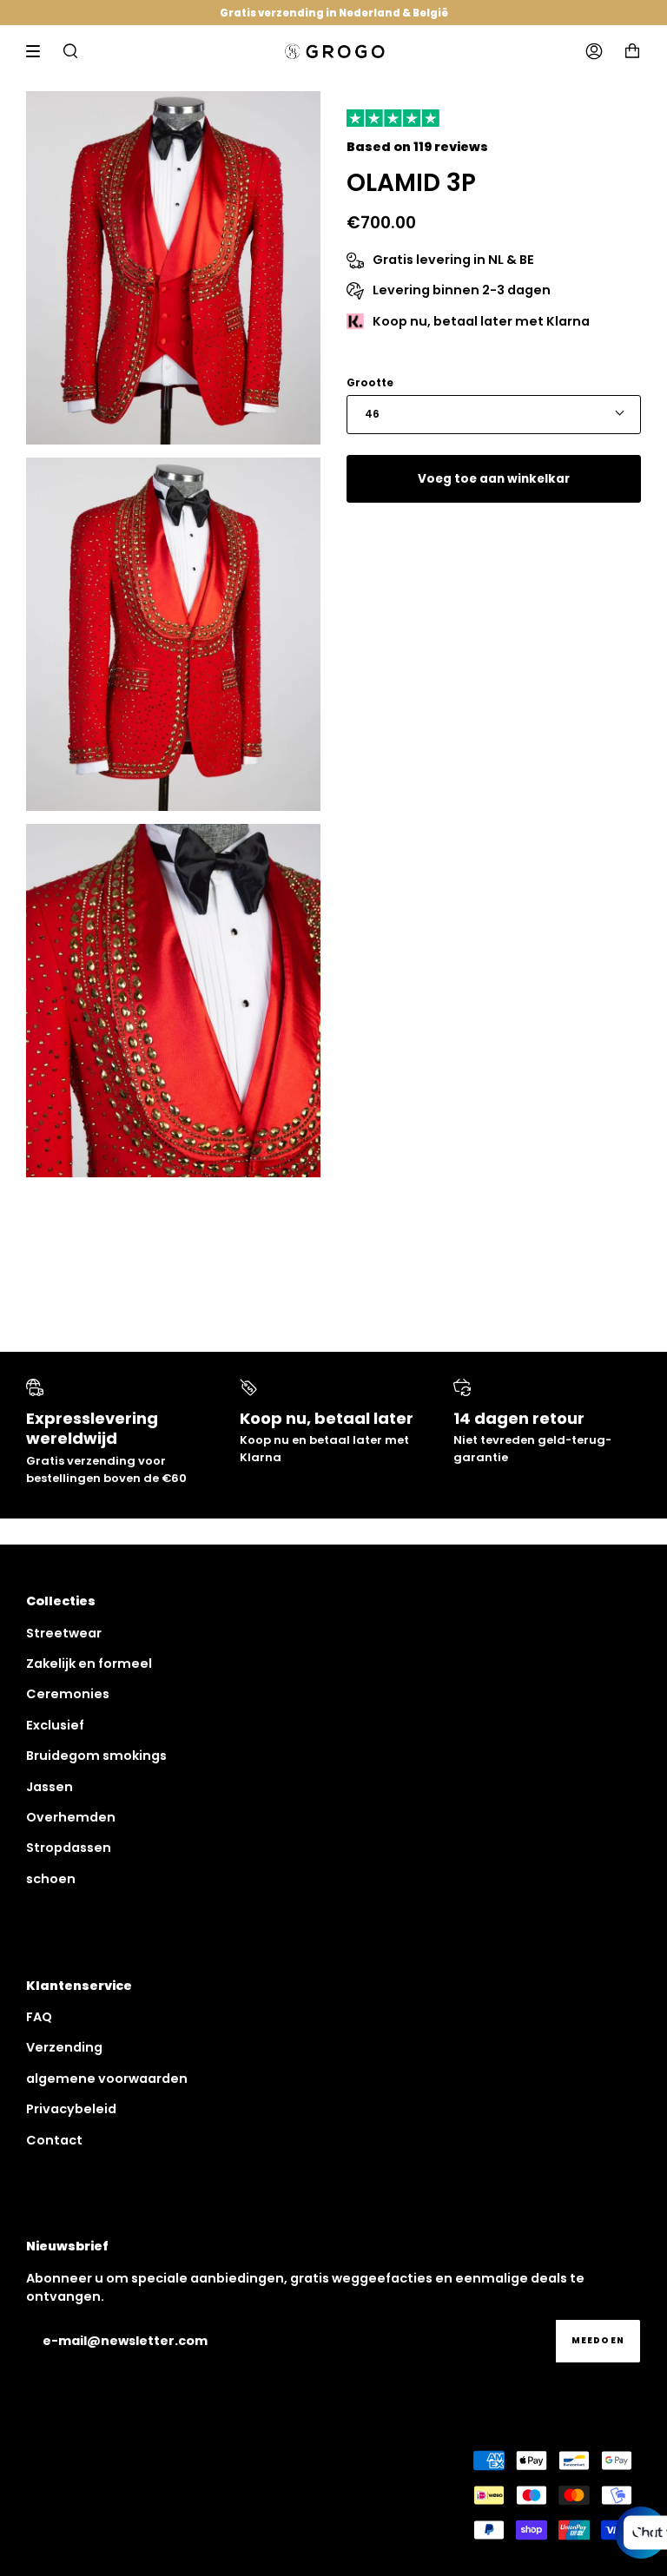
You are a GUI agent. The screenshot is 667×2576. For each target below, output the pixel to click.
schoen (51, 1879)
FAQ (39, 2017)
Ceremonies (68, 1694)
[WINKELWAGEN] (632, 51)
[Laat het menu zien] (39, 51)
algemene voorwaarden (107, 2079)
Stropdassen (69, 1848)
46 (372, 414)
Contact (54, 2140)
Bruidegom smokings (96, 1756)
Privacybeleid (71, 2109)
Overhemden (71, 1817)
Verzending (64, 2047)
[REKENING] (594, 51)
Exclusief (55, 1725)
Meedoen (598, 2340)
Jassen (50, 1787)
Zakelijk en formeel (89, 1664)
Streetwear (64, 1633)
